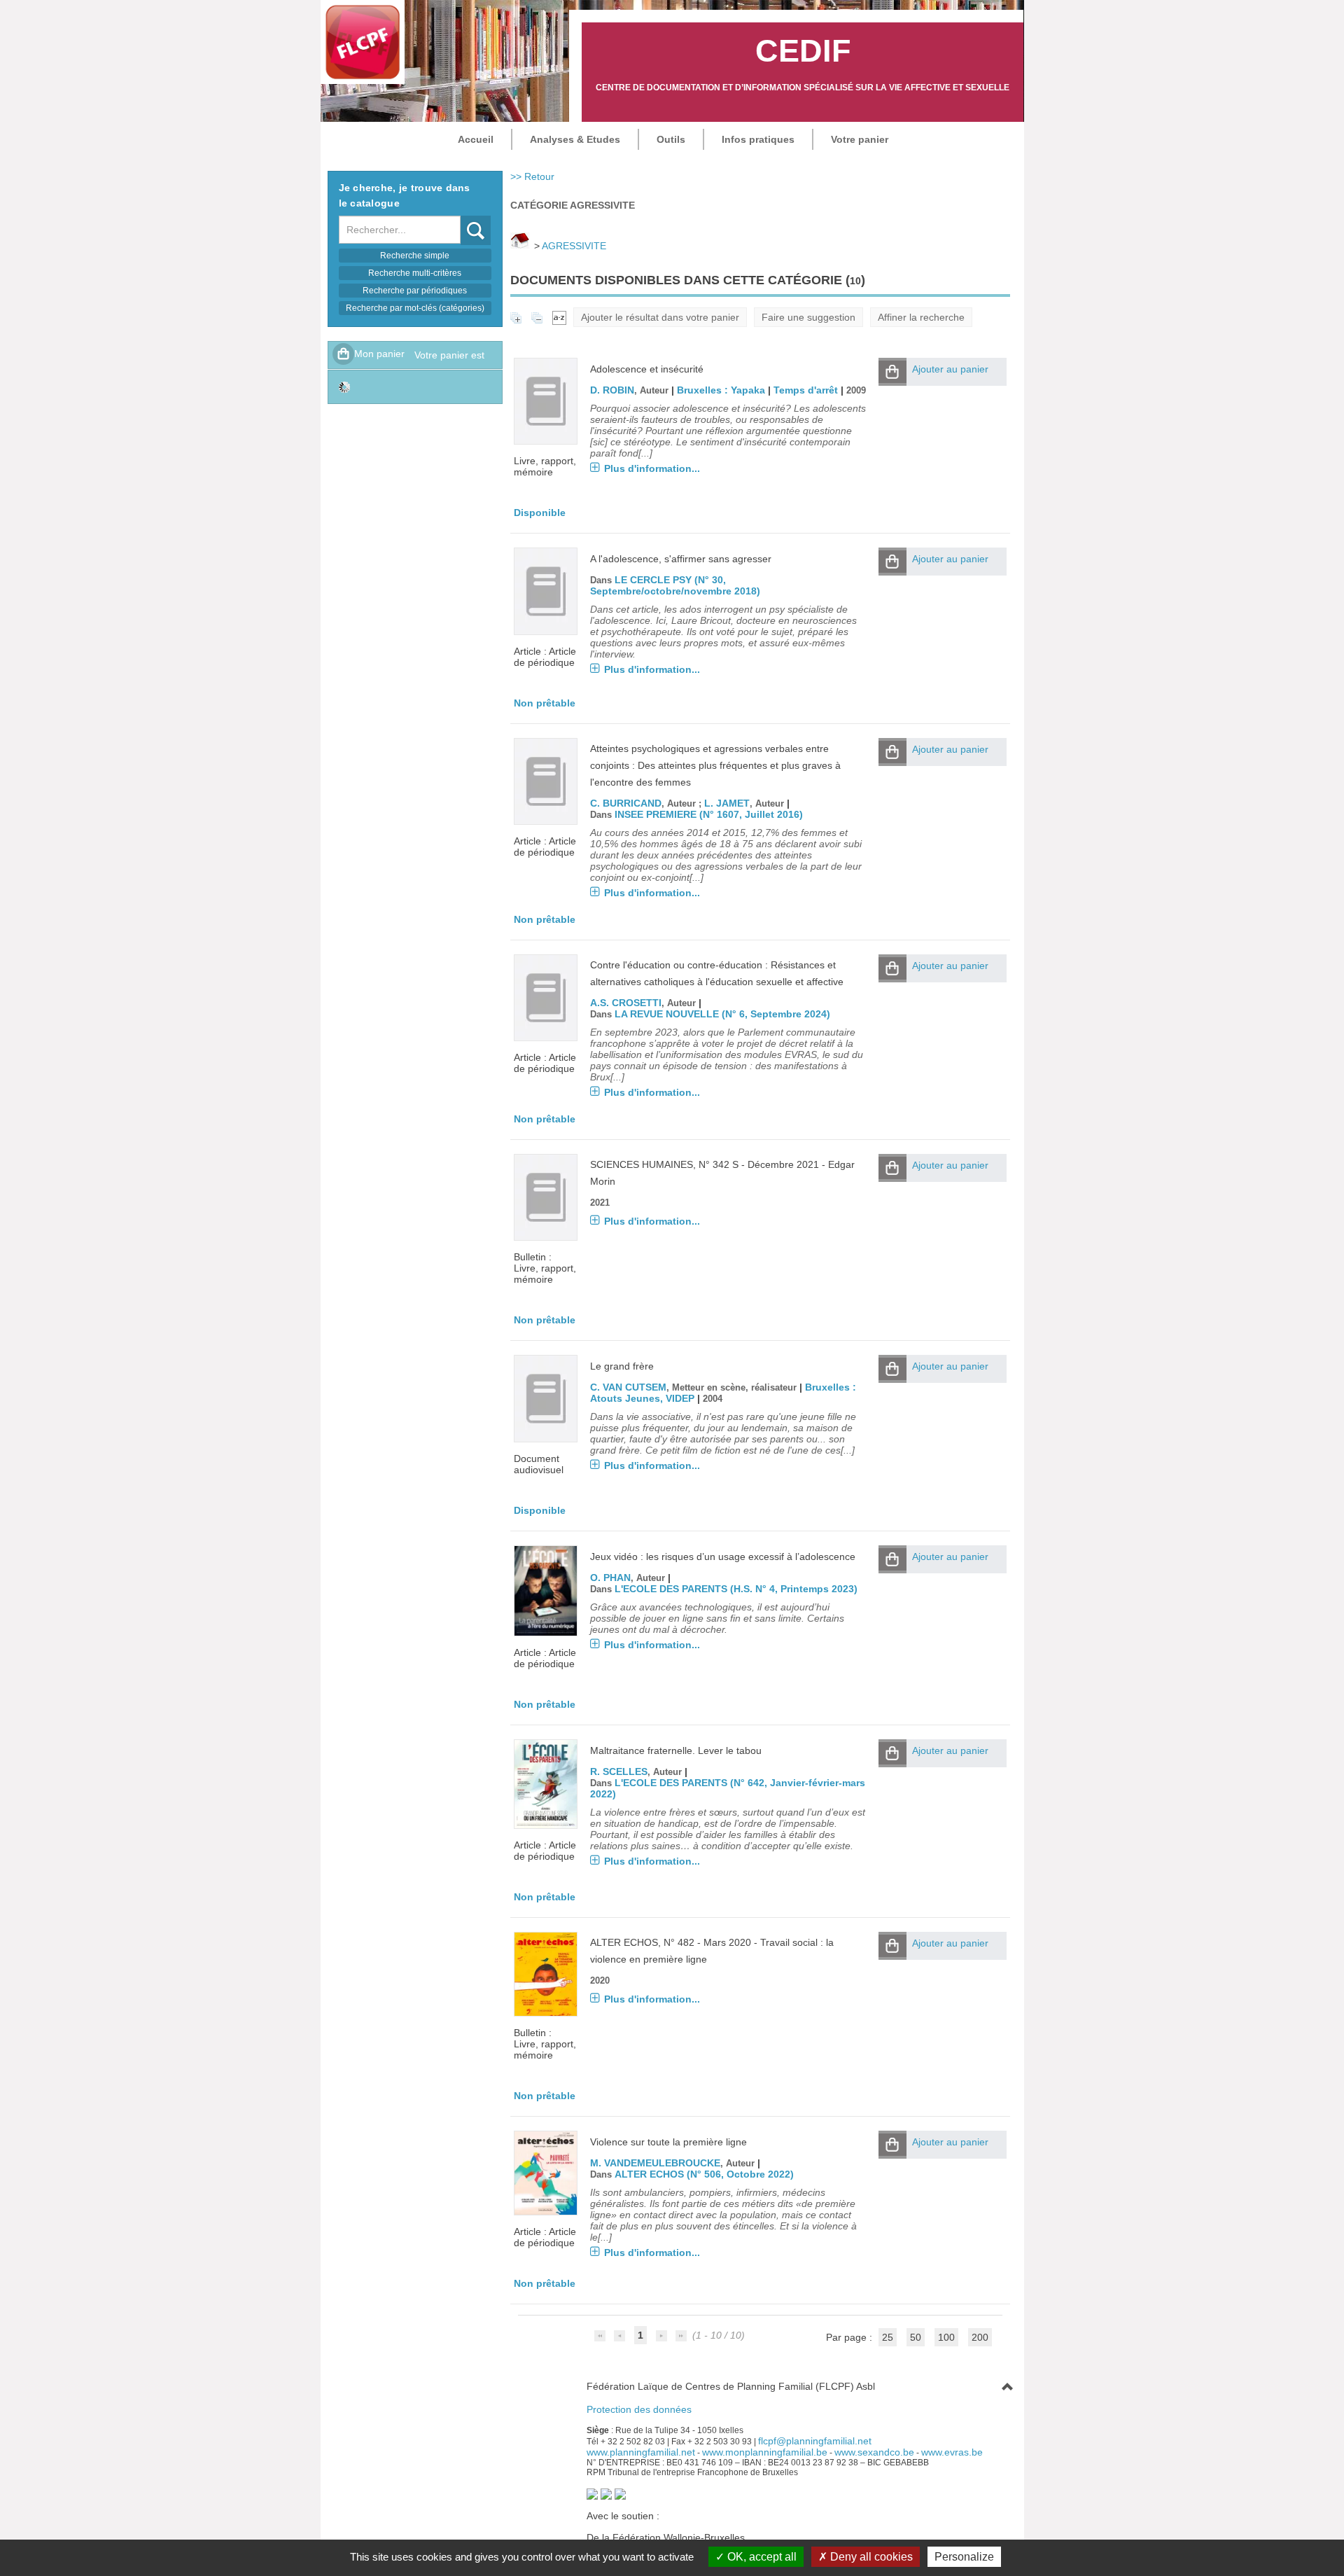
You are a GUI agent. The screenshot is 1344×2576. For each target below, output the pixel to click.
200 (980, 2337)
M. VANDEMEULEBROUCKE (655, 2163)
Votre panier (860, 139)
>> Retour (532, 176)
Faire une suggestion (808, 317)
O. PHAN (610, 1578)
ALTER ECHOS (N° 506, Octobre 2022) (704, 2174)
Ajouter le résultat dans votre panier (660, 317)
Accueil (476, 139)
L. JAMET (727, 803)
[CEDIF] (363, 42)
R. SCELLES (619, 1771)
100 (946, 2337)
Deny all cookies (870, 2557)
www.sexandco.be (874, 2452)
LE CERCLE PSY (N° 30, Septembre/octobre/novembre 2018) (675, 585)
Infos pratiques (758, 139)
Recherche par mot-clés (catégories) (415, 308)
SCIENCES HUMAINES (642, 1164)
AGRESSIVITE (574, 246)
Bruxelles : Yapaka (721, 390)
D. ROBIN (612, 390)
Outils (671, 139)
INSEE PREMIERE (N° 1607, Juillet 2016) (709, 814)
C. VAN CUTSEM (628, 1387)
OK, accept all (761, 2557)
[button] (892, 372)
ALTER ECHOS (624, 1942)
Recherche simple (415, 256)
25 (888, 2337)
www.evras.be (952, 2452)
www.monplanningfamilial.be (765, 2452)
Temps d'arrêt (806, 390)
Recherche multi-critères (415, 273)
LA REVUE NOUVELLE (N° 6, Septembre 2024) (722, 1014)
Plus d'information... (652, 468)
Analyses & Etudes (575, 139)
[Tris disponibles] (559, 317)
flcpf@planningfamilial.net (815, 2441)
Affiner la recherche (921, 317)
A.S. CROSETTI (626, 1003)
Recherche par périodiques (415, 291)
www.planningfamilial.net (641, 2452)
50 (916, 2337)
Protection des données (639, 2409)
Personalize (964, 2557)
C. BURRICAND (626, 803)
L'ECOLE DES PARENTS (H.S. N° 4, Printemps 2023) (736, 1589)
